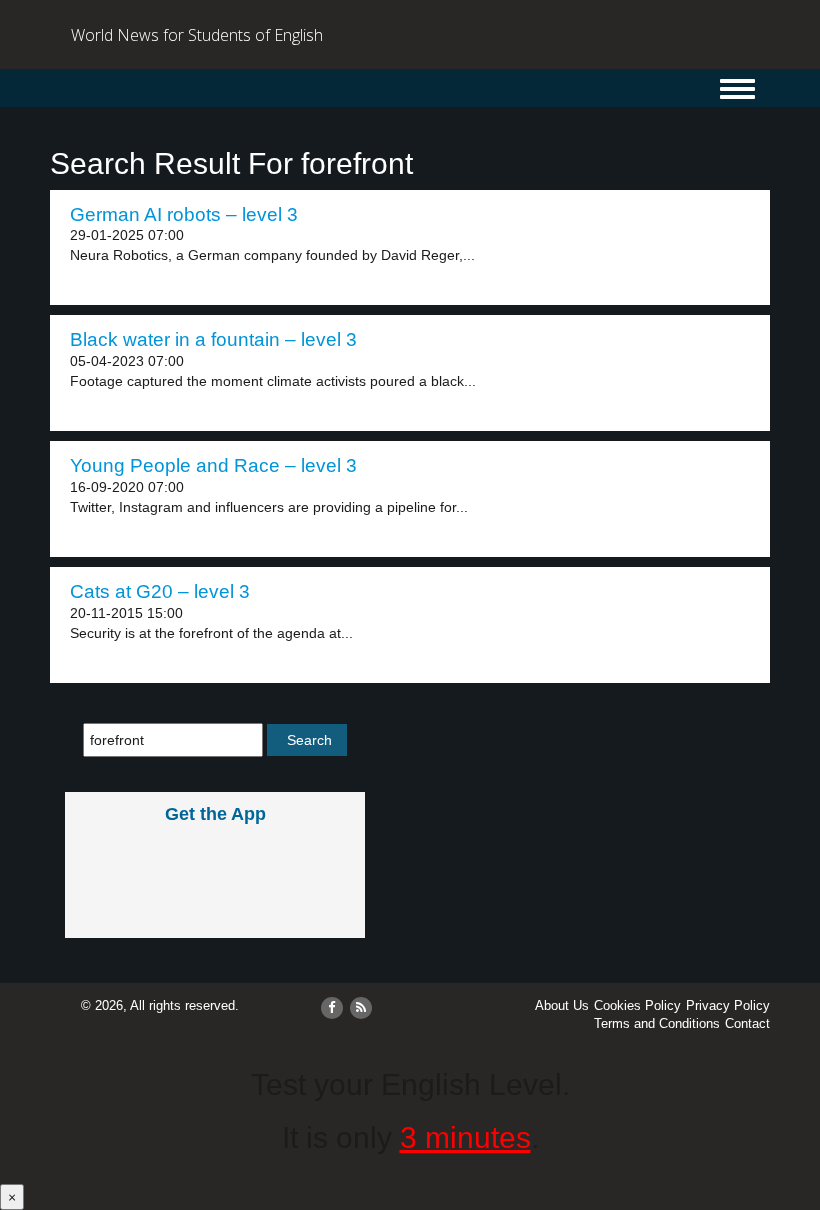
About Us (562, 1005)
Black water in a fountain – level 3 (213, 339)
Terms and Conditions (657, 1023)
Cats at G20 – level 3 (160, 591)
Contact (747, 1023)
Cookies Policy (637, 1005)
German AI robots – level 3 (184, 214)
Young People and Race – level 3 (213, 465)
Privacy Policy (728, 1005)
